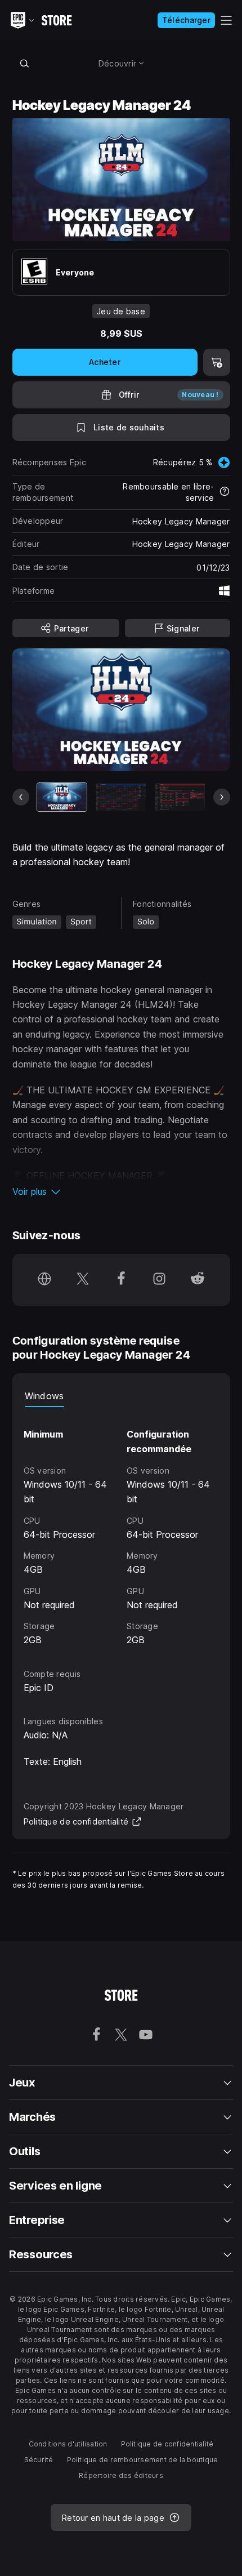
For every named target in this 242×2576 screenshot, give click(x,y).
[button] (121, 1191)
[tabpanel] (121, 1527)
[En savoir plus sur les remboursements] (225, 492)
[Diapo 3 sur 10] (180, 797)
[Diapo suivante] (222, 797)
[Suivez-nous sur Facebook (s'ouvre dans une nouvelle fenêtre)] (121, 1280)
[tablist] (121, 1396)
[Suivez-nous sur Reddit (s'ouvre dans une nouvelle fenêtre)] (198, 1280)
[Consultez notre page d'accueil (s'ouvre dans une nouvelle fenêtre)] (44, 1280)
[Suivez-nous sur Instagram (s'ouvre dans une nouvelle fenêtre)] (159, 1280)
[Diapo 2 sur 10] (121, 797)
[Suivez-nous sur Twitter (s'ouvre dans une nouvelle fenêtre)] (83, 1280)
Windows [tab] (44, 1396)
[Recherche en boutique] (25, 63)
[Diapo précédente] (21, 797)
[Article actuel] (62, 797)
